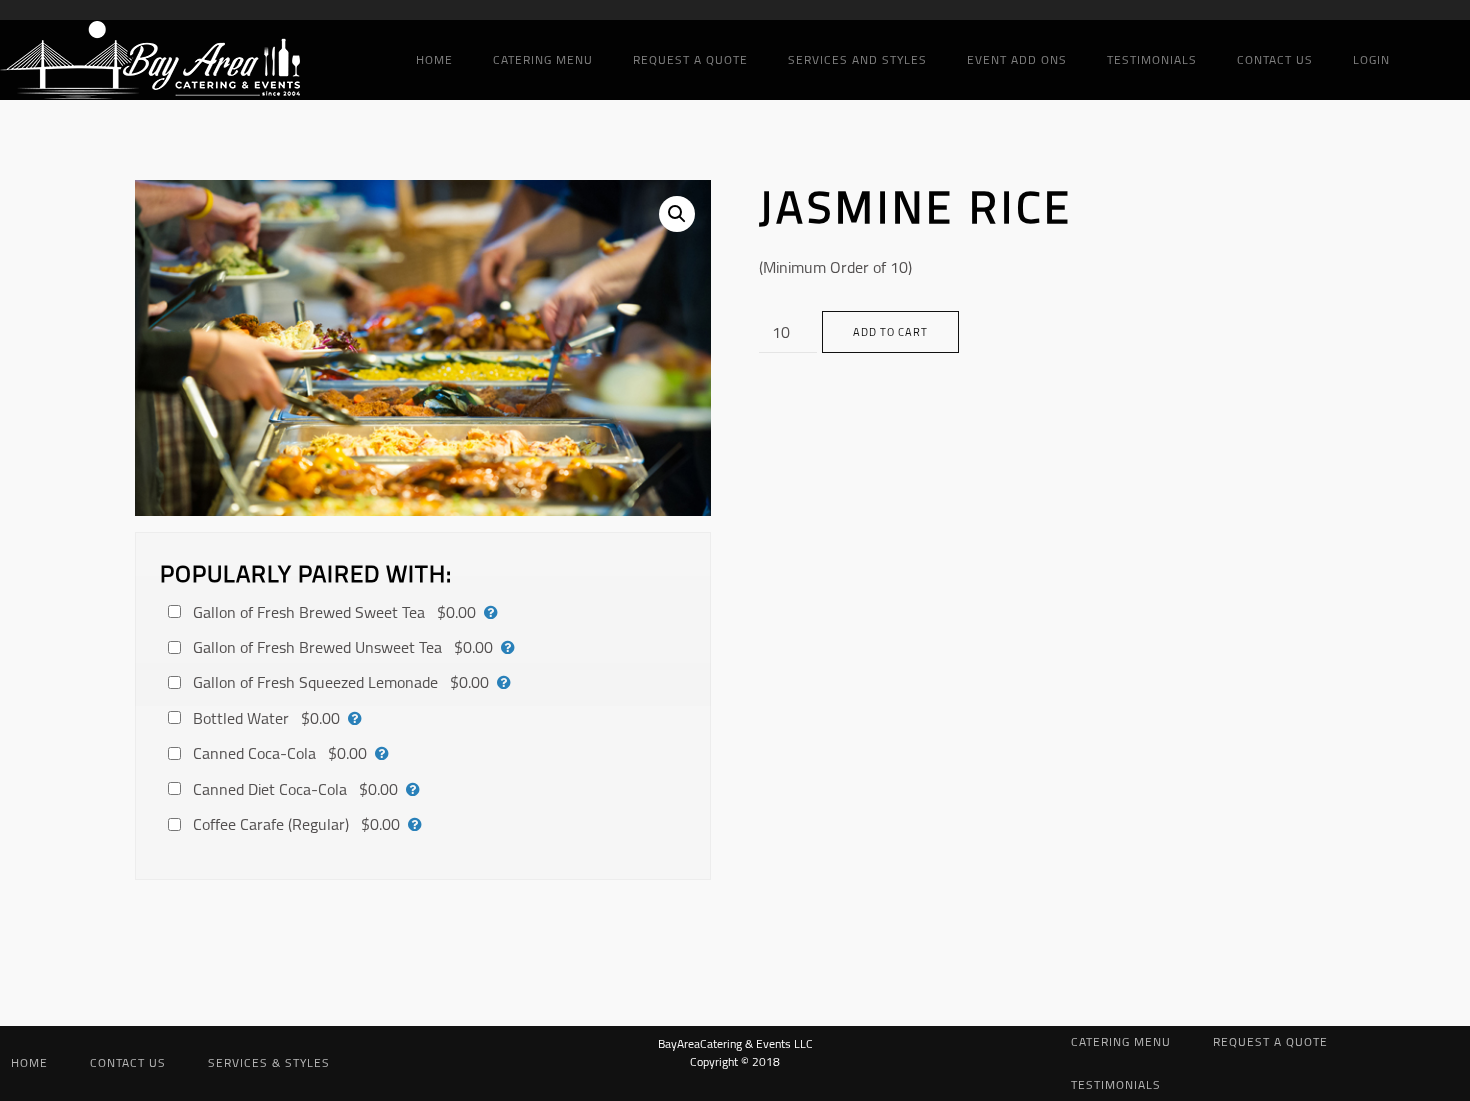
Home (434, 59)
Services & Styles (269, 1062)
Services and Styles (857, 59)
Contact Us (1275, 59)
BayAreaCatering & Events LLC (735, 1043)
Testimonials (1152, 59)
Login (1371, 59)
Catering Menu (543, 59)
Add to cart (890, 332)
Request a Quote (690, 59)
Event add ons (1017, 59)
